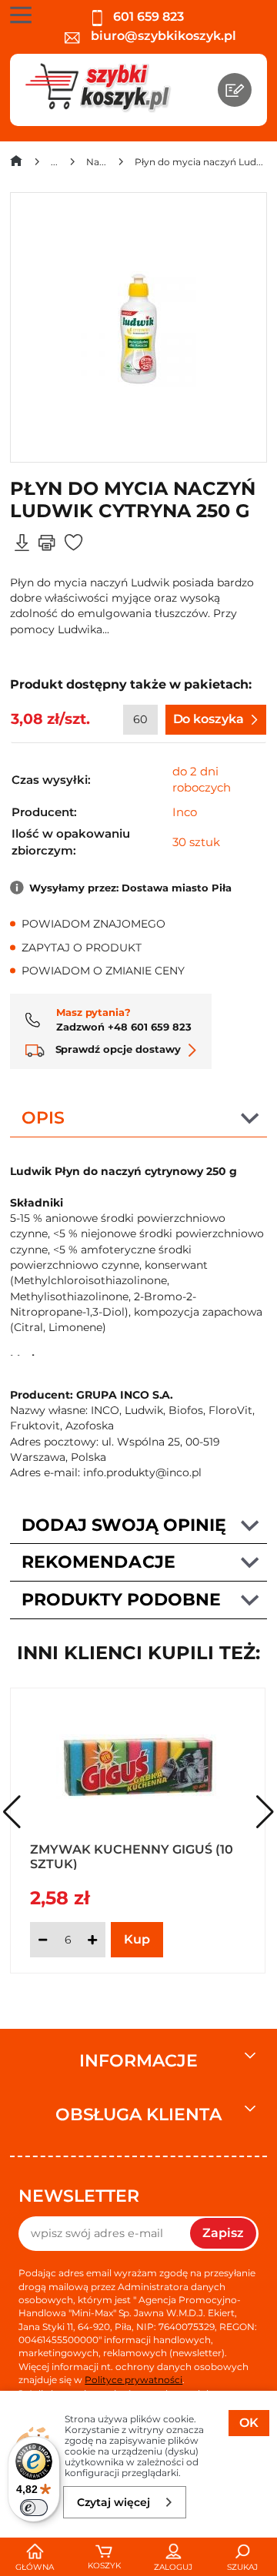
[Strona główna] (16, 164)
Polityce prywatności (133, 2380)
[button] (265, 1812)
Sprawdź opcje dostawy (117, 1049)
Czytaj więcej (113, 2502)
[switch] (34, 2508)
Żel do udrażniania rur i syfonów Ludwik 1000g (123, 1856)
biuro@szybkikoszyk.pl (162, 36)
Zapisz (223, 2233)
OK (249, 2423)
